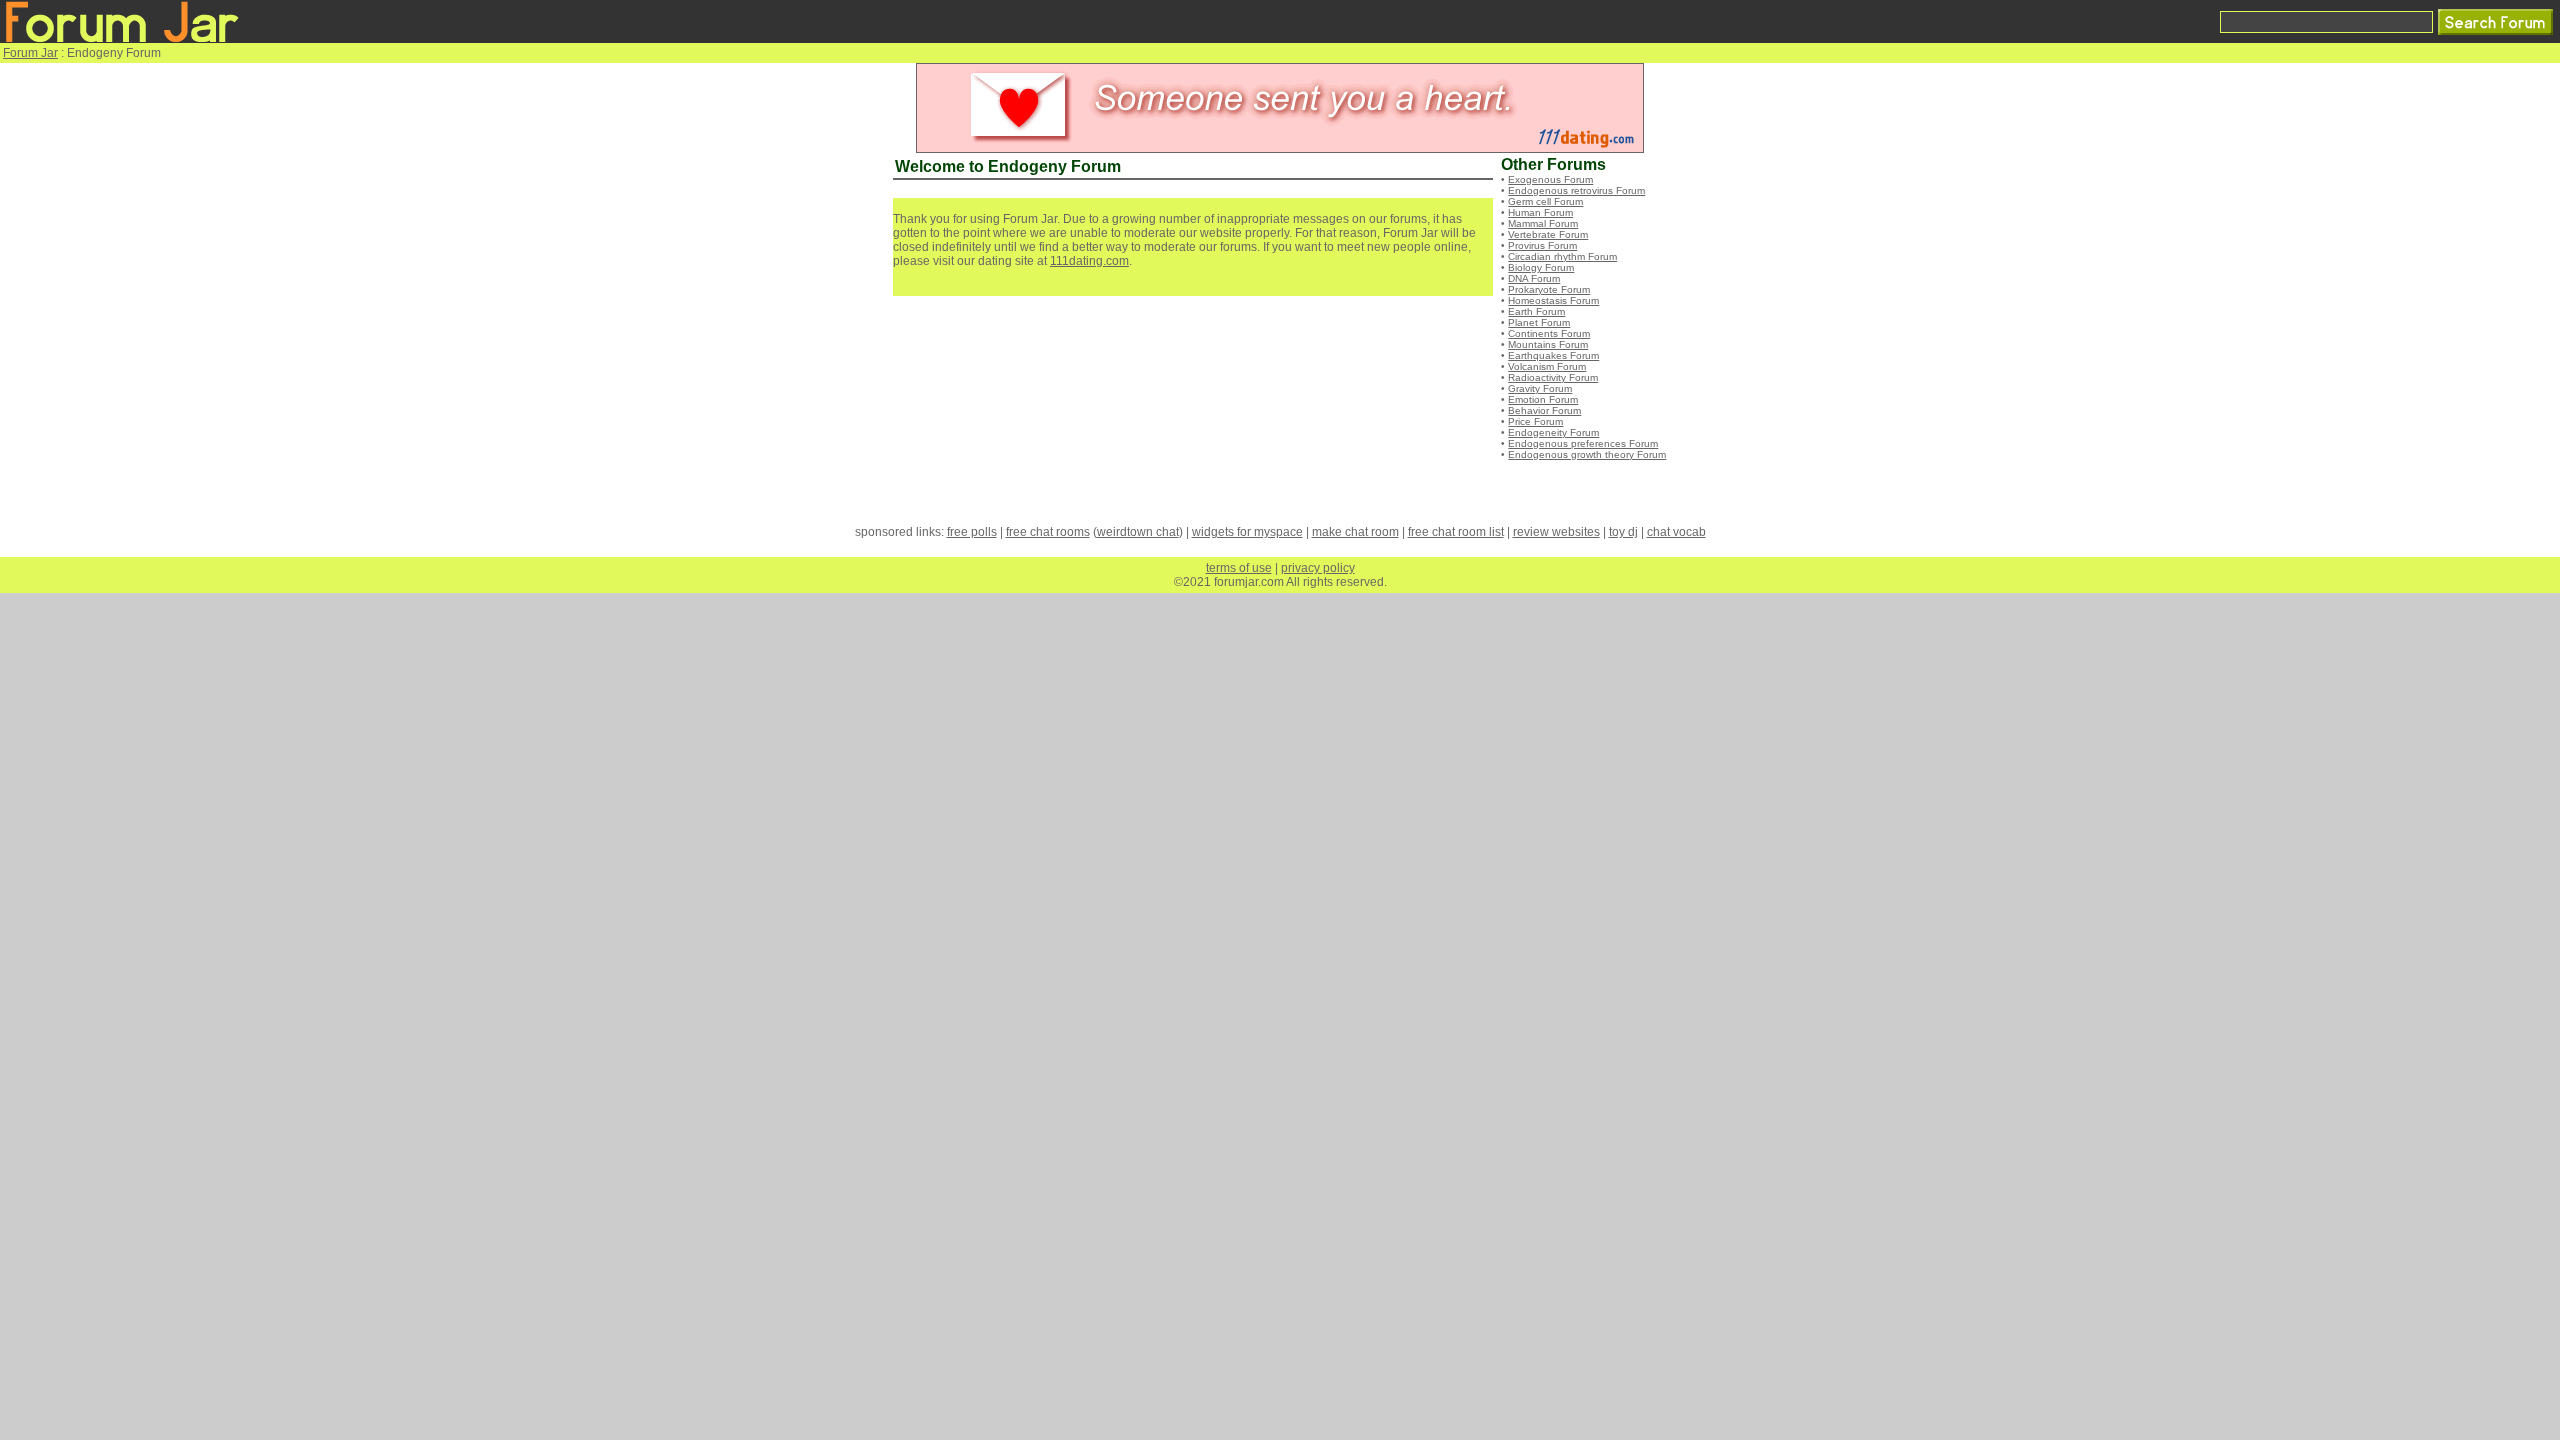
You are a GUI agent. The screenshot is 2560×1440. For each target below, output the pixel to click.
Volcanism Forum (1547, 366)
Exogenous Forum (1550, 179)
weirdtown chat (1138, 532)
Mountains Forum (1548, 344)
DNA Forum (1534, 278)
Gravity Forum (1540, 388)
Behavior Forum (1544, 410)
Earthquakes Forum (1553, 355)
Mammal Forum (1543, 223)
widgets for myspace (1247, 532)
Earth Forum (1536, 311)
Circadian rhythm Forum (1562, 256)
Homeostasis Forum (1553, 300)
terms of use (1239, 568)
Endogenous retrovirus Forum (1576, 190)
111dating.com (1089, 261)
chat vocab (1676, 532)
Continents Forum (1549, 333)
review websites (1556, 532)
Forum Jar (30, 53)
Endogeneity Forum (1553, 432)
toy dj (1623, 532)
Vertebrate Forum (1548, 234)
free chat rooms (1048, 532)
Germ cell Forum (1545, 201)
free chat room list (1456, 532)
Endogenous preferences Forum (1583, 443)
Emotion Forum (1543, 399)
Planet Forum (1539, 322)
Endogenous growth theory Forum (1587, 454)
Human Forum (1540, 212)
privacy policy (1318, 568)
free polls (972, 532)
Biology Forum (1541, 267)
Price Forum (1535, 421)
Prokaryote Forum (1549, 289)
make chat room (1355, 532)
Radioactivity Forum (1553, 377)
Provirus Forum (1542, 245)
